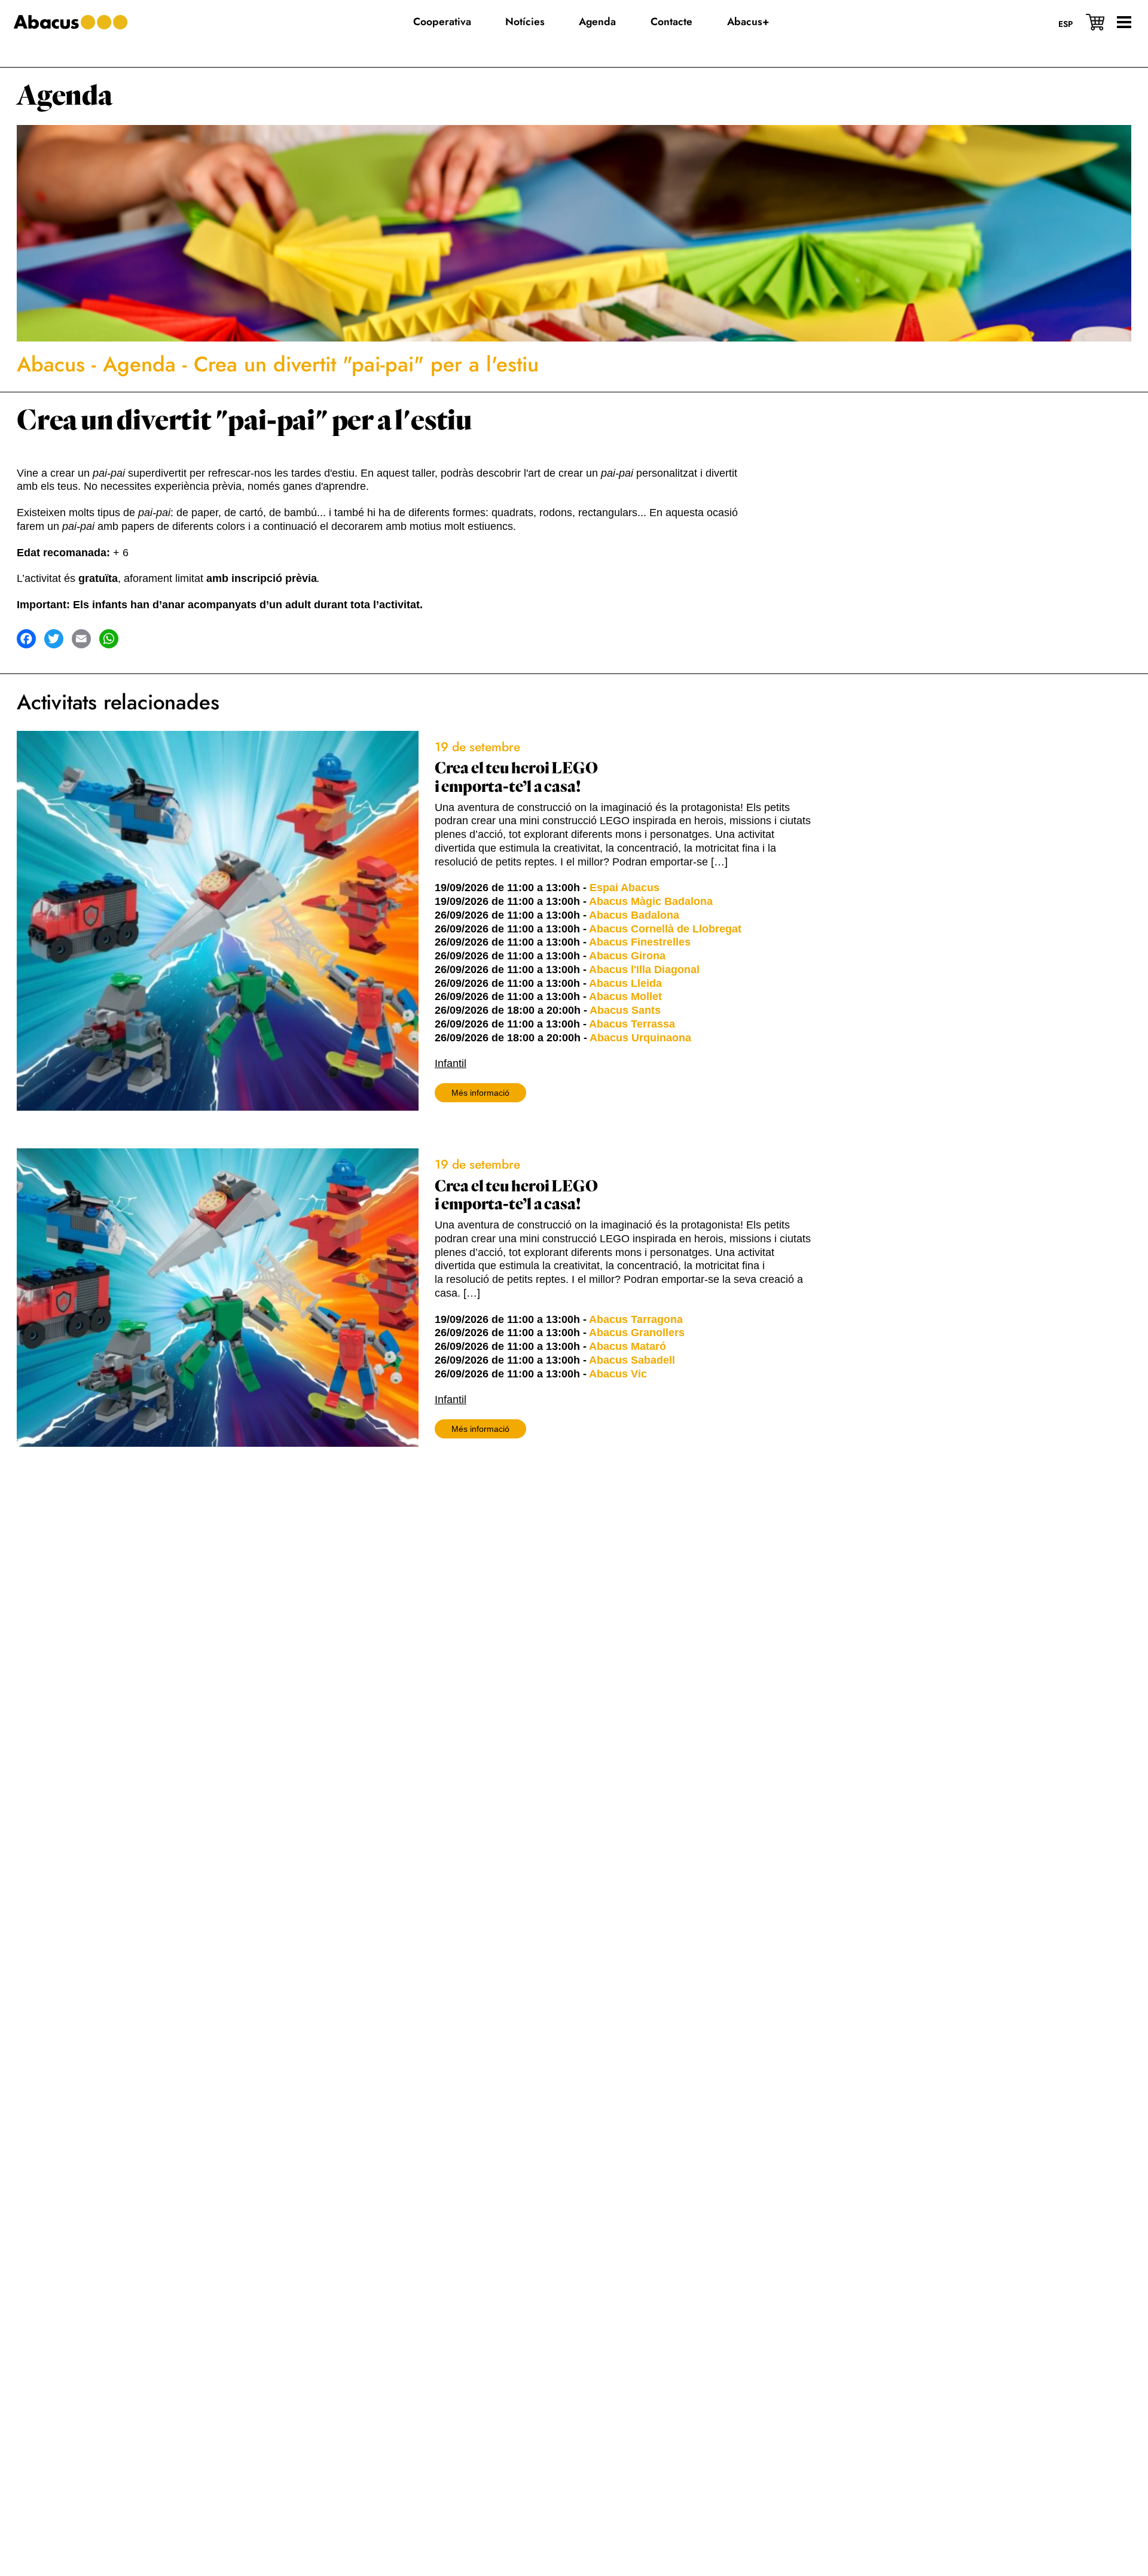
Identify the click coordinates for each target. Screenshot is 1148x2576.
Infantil (451, 1063)
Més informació (480, 1093)
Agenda (65, 96)
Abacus (51, 364)
